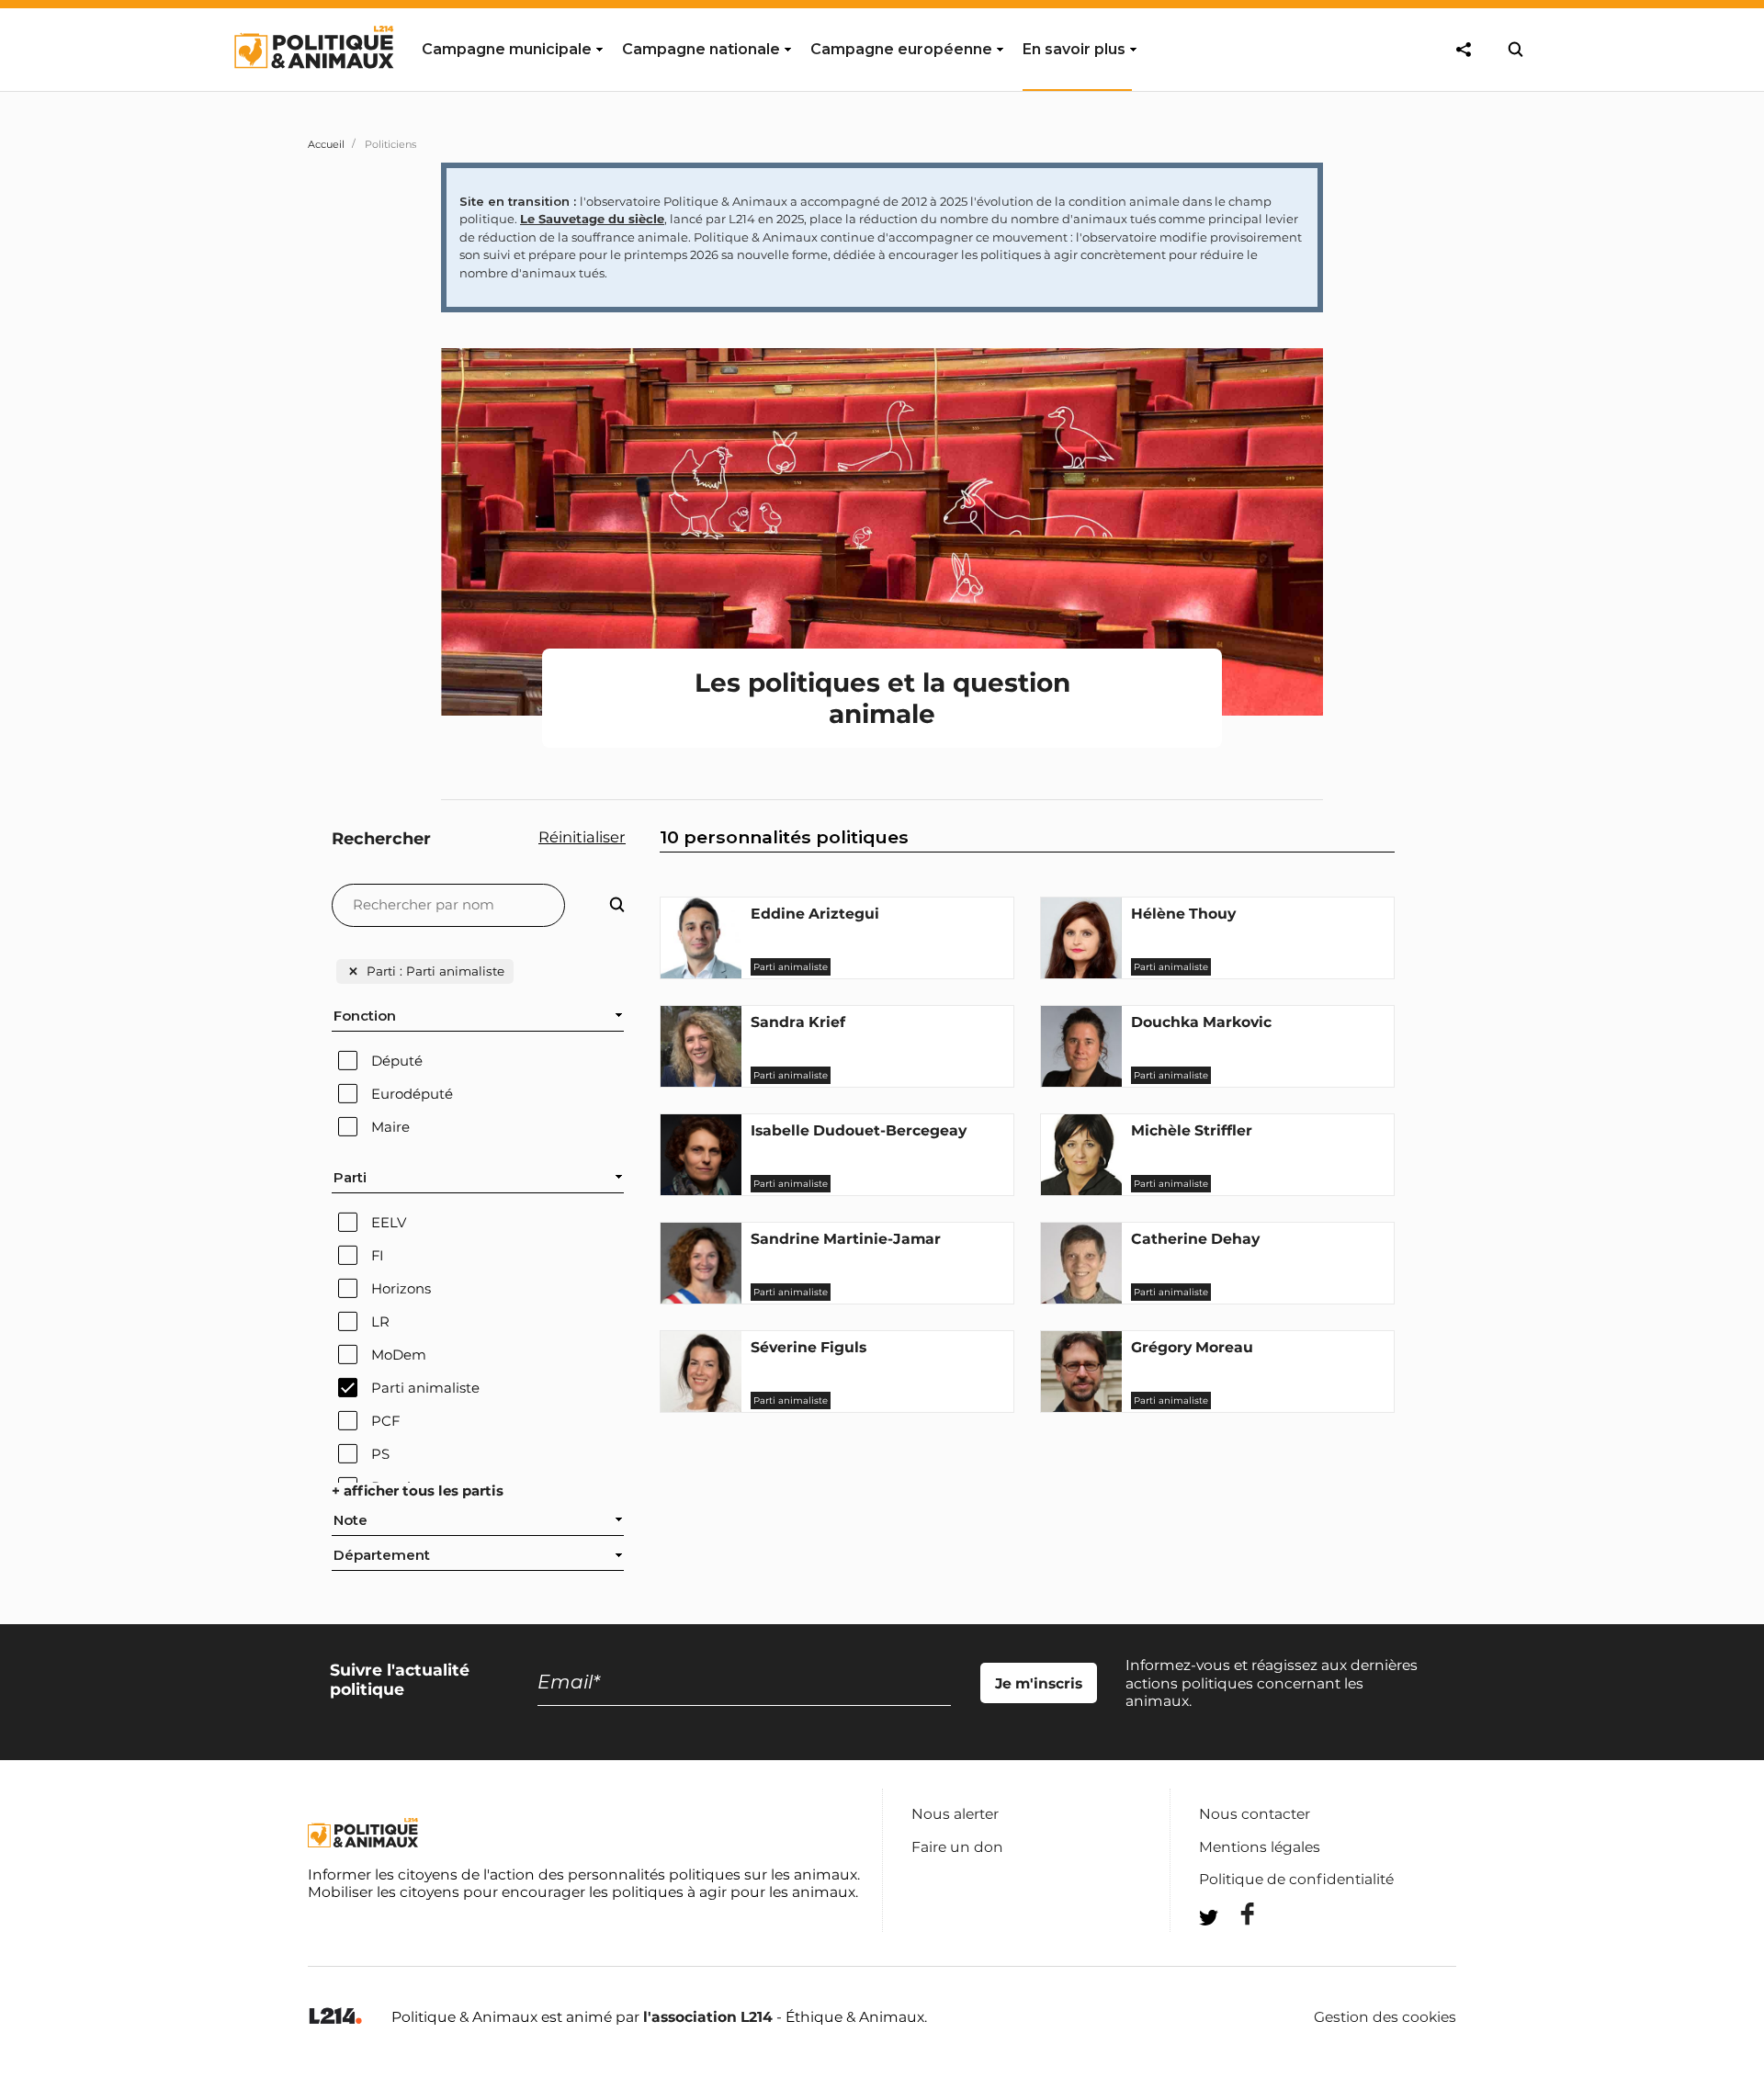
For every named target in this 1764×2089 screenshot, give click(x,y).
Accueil (326, 144)
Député (397, 1061)
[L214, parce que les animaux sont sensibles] (335, 2017)
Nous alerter (955, 1814)
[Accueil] (313, 85)
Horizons (401, 1289)
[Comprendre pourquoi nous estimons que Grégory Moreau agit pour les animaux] (1081, 1407)
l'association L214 (708, 2017)
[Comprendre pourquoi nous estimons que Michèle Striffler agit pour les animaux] (1081, 1191)
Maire (390, 1127)
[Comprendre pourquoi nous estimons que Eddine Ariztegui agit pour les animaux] (701, 974)
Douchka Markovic (1201, 1022)
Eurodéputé (412, 1094)
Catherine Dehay (1195, 1239)
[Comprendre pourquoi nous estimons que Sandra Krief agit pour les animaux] (701, 1082)
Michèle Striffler (1192, 1130)
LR (380, 1322)
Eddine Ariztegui (815, 914)
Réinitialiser (582, 837)
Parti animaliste (425, 1388)
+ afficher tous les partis (418, 1491)
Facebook (1236, 1914)
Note (351, 1520)
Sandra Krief (798, 1022)
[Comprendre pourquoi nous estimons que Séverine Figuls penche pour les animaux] (701, 1407)
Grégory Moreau (1192, 1347)
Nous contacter (1255, 1814)
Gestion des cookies (1385, 2017)
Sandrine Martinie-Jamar (846, 1239)
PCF (385, 1421)
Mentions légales (1260, 1847)
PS (380, 1454)
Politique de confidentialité (1296, 1879)
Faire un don (957, 1847)
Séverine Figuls (808, 1347)
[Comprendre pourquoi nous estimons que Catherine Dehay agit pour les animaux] (1081, 1299)
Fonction (365, 1016)
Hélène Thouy (1183, 914)
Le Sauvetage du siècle (592, 219)
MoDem (399, 1355)
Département (382, 1555)
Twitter (1236, 1951)
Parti (350, 1178)
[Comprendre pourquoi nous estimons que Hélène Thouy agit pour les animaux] (1081, 974)
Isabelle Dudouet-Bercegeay (859, 1130)
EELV (389, 1223)
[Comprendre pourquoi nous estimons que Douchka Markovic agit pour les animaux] (1081, 1082)
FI (378, 1256)
